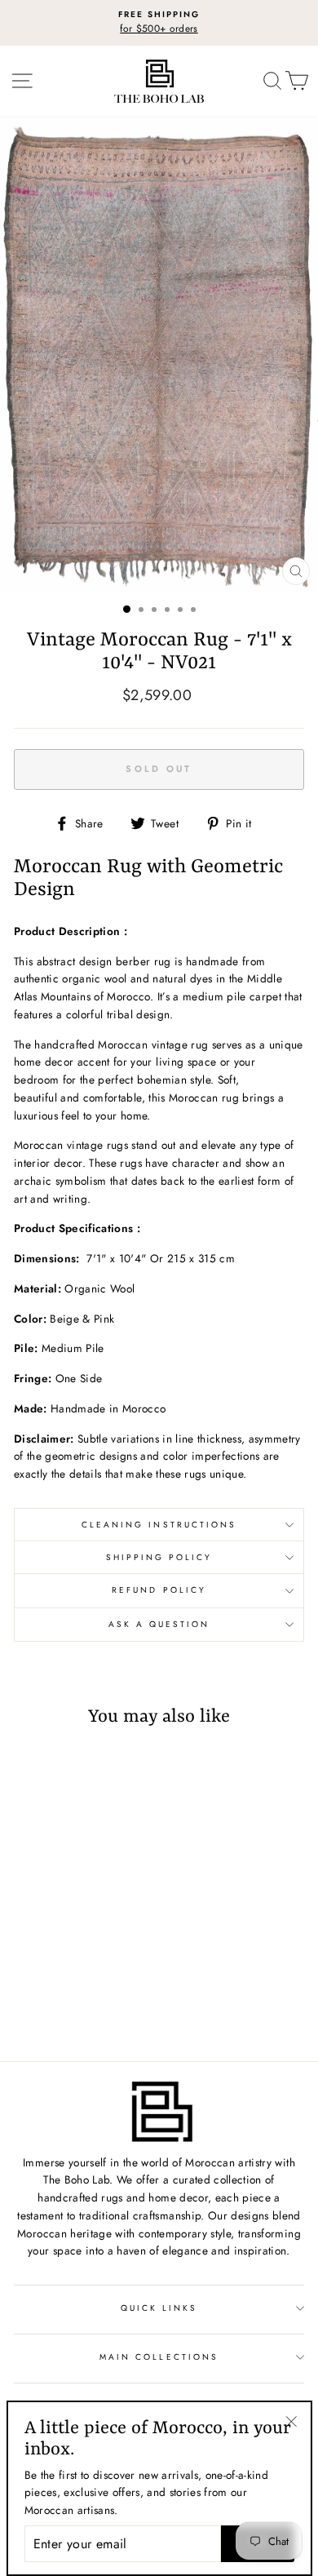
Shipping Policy (159, 1557)
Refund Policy (159, 1590)
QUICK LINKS (159, 2308)
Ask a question (159, 1624)
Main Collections (159, 2357)
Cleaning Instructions (159, 1525)
